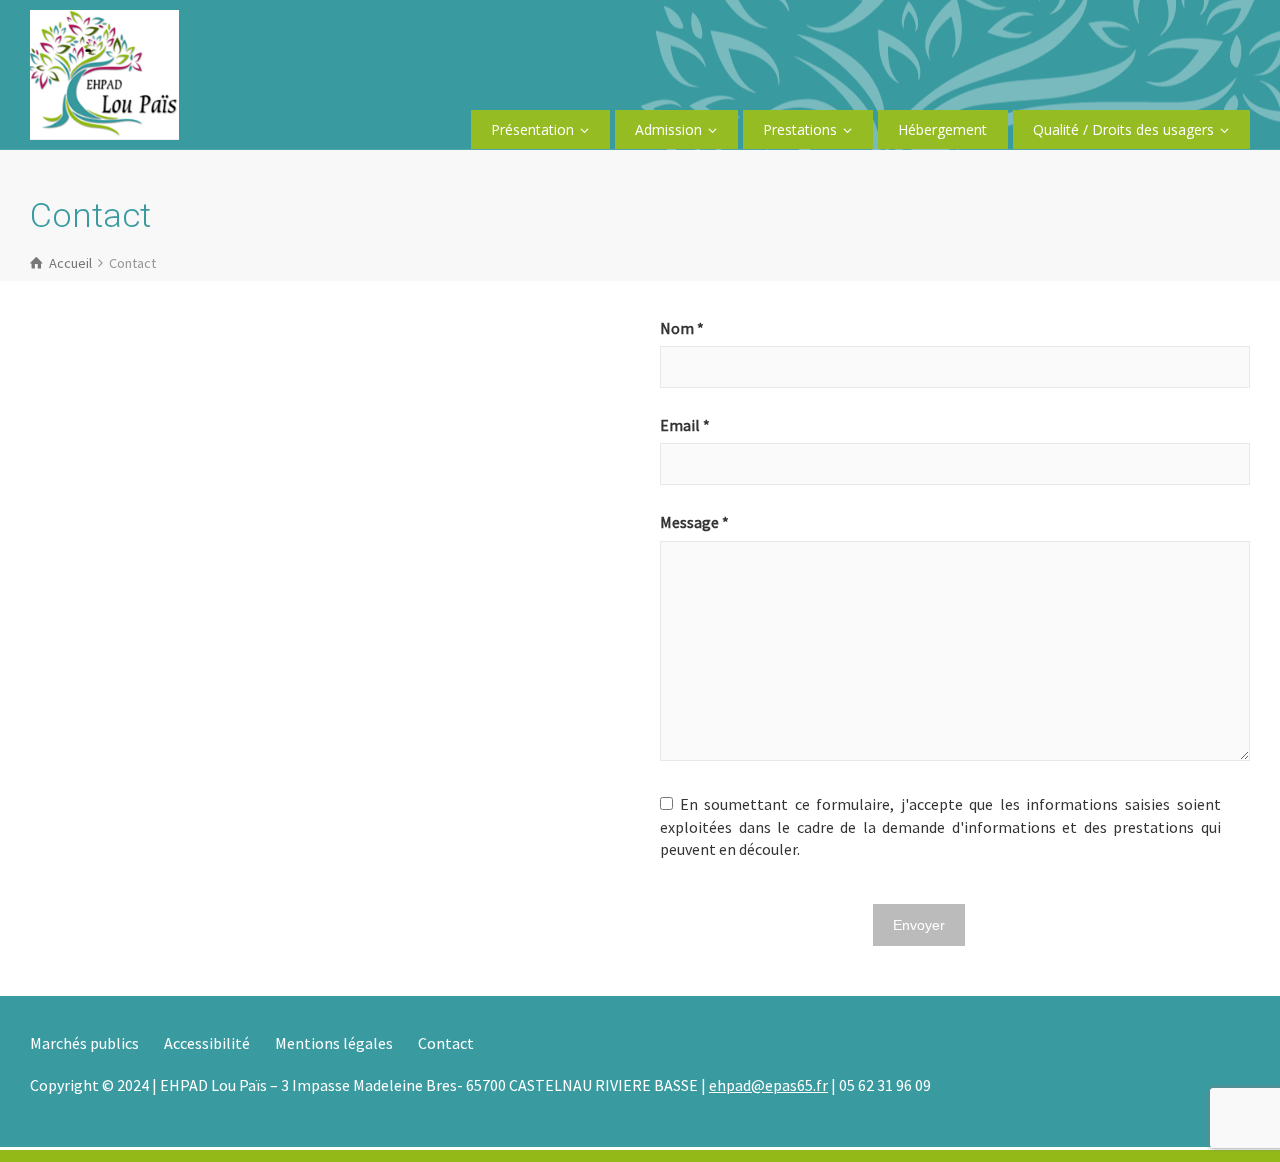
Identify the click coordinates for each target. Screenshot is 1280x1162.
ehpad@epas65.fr (768, 1085)
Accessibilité (207, 1043)
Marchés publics (84, 1043)
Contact (446, 1043)
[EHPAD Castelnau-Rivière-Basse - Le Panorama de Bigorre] (104, 73)
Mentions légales (334, 1043)
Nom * (682, 328)
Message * (694, 522)
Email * (685, 425)
